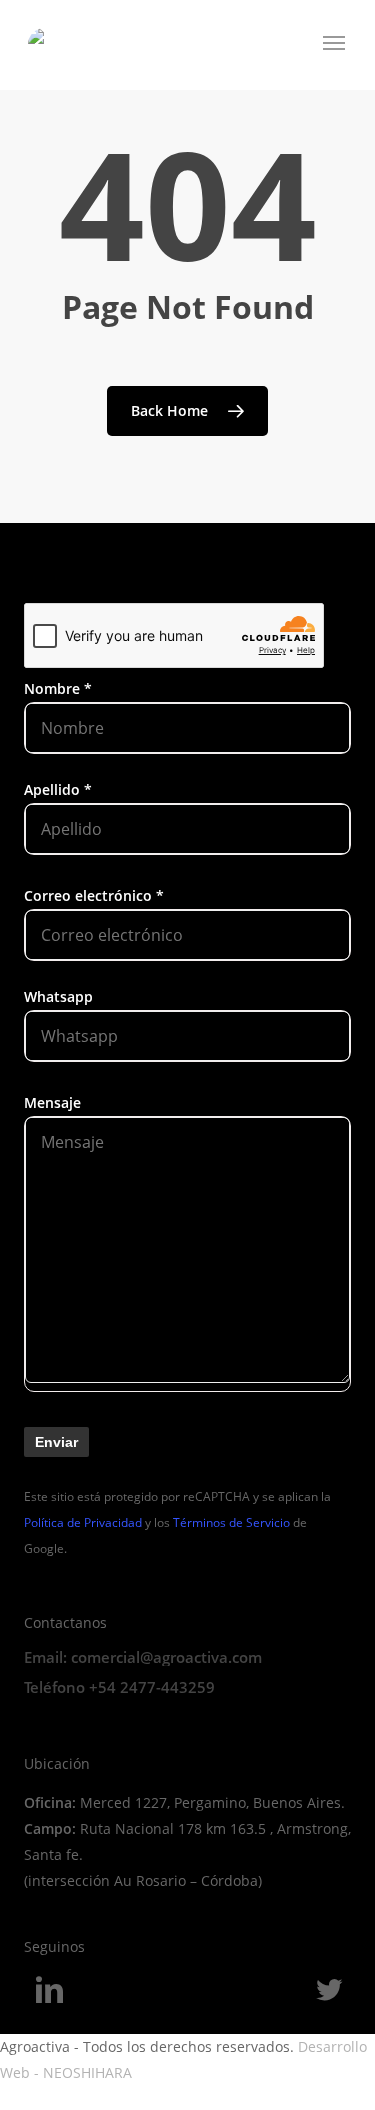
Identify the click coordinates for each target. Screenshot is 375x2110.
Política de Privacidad (83, 1522)
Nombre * (58, 688)
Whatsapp (58, 996)
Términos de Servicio (231, 1522)
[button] (335, 43)
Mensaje (52, 1102)
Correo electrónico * (94, 895)
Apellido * (58, 789)
